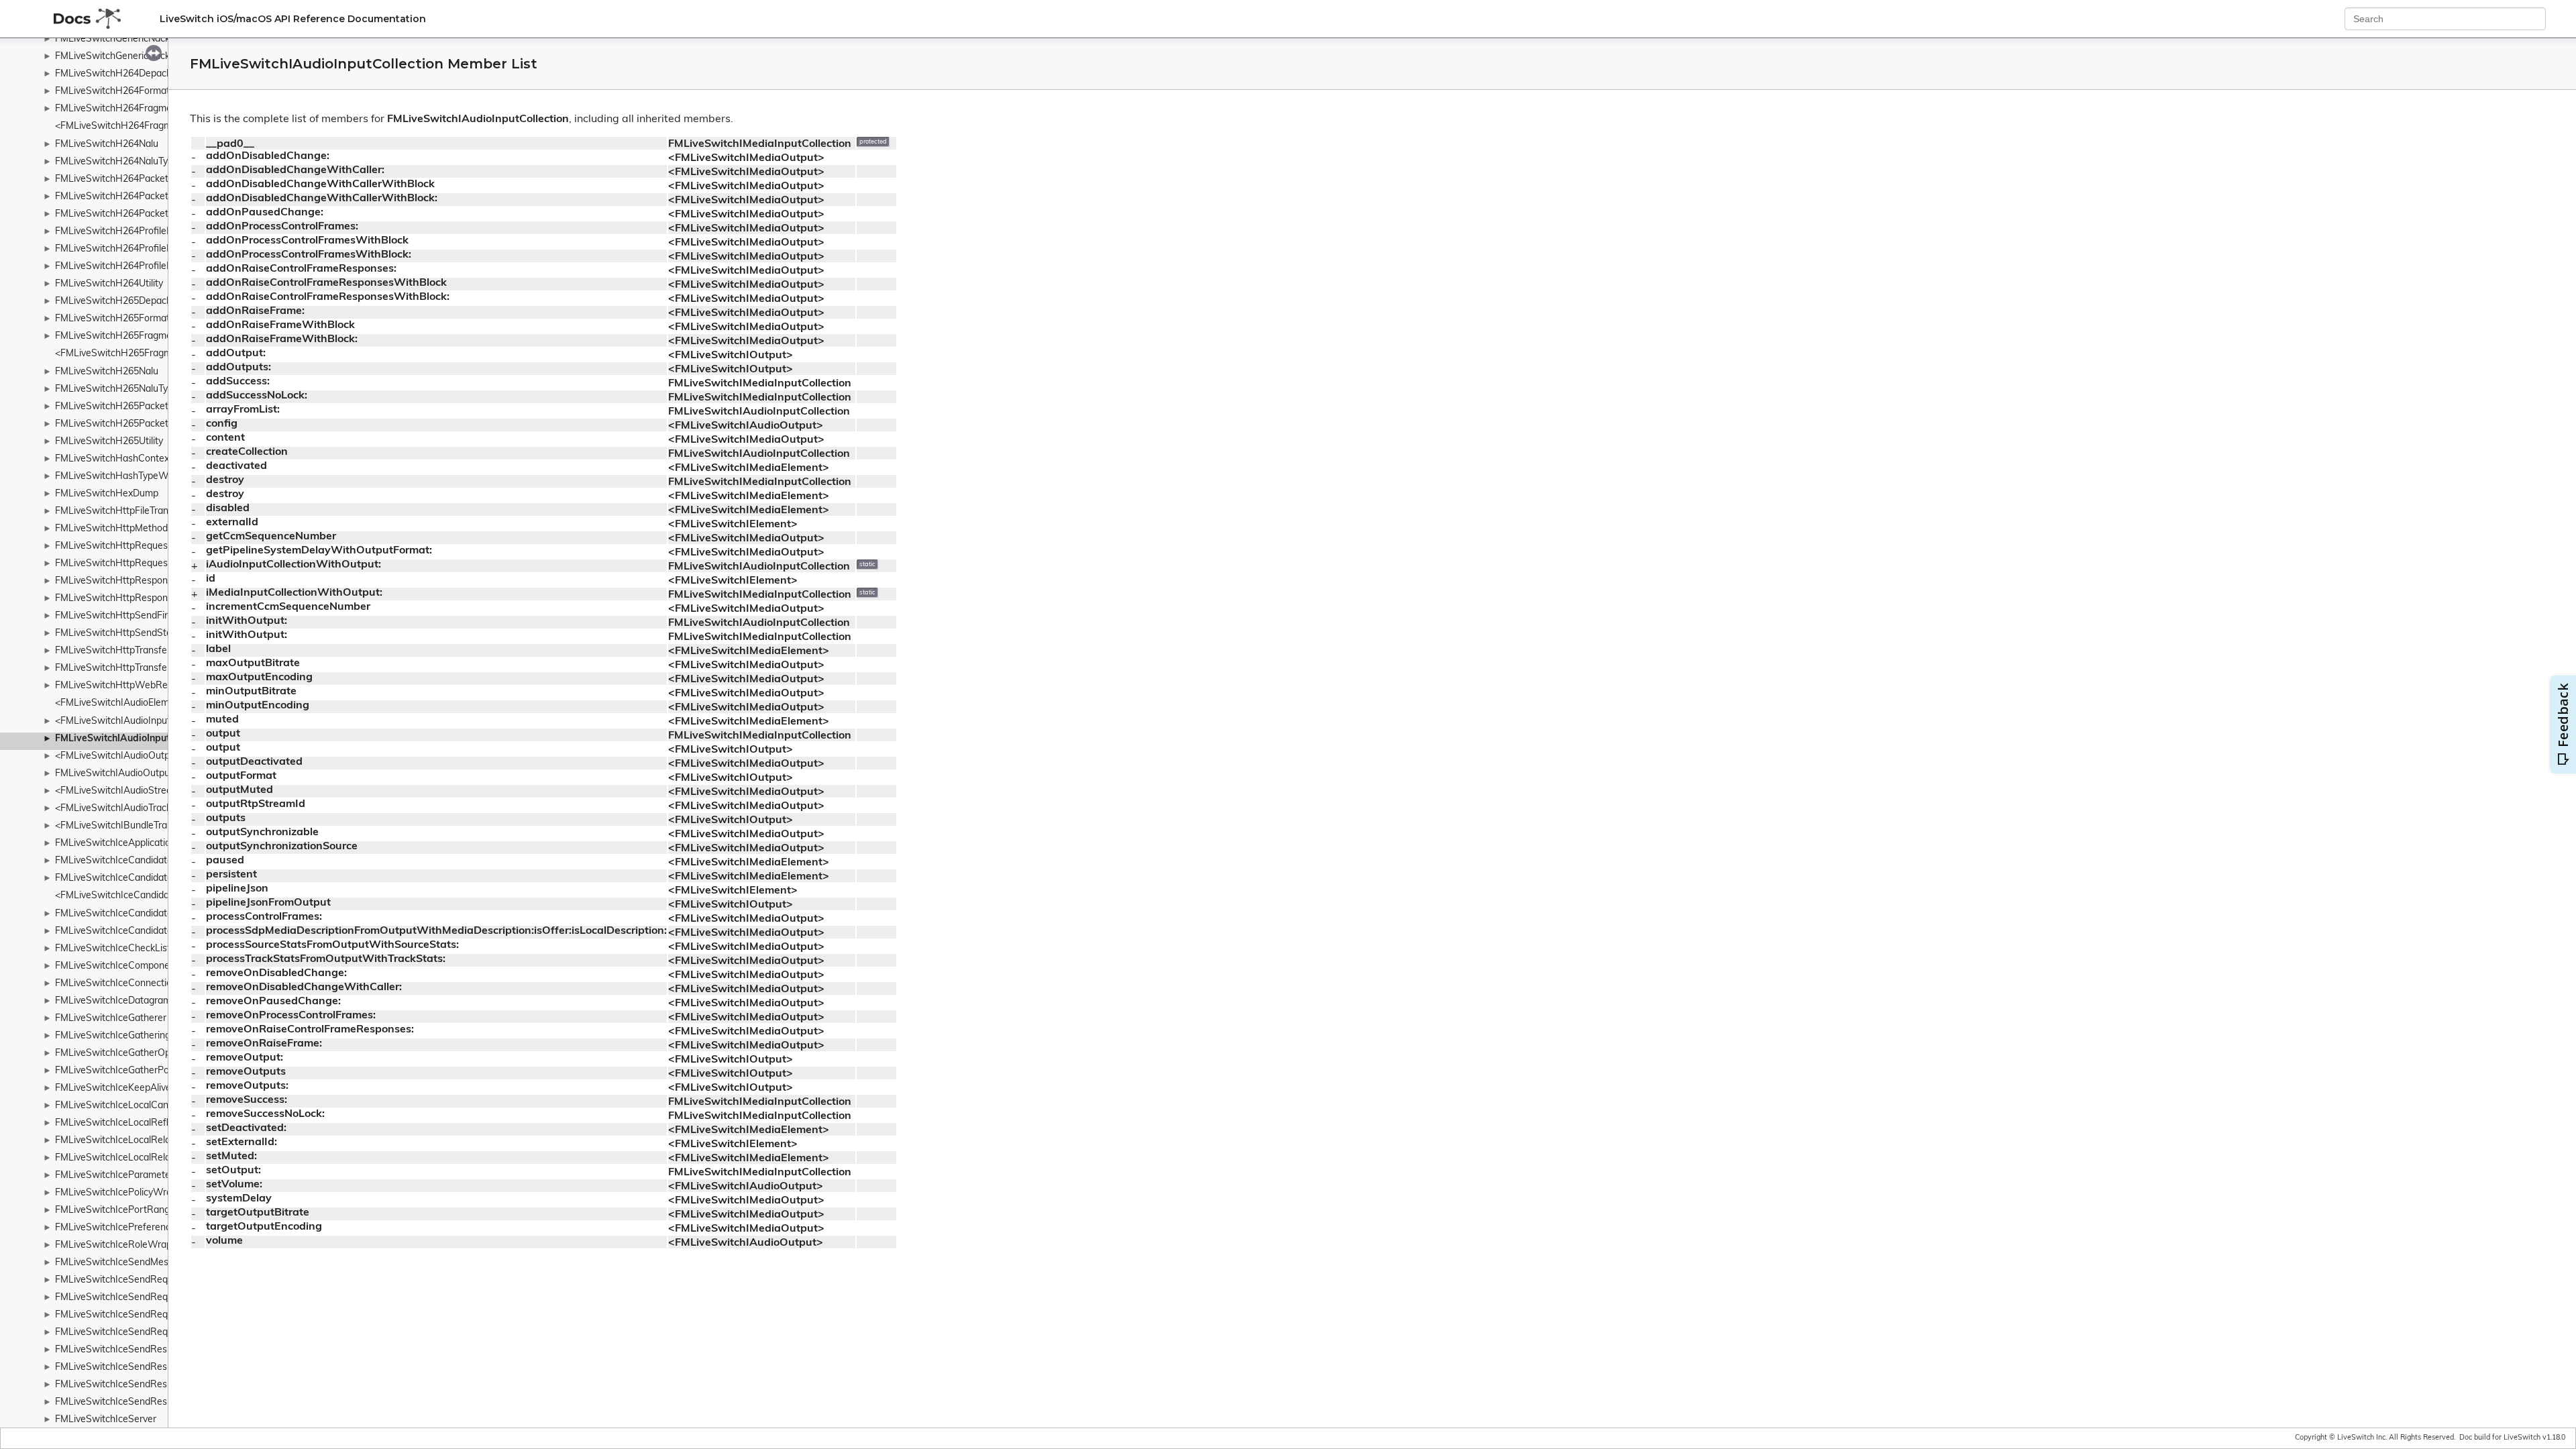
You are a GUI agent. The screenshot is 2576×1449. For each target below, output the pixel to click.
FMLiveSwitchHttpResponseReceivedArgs (146, 599)
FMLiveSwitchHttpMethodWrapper (130, 529)
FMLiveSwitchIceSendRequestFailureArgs (145, 1315)
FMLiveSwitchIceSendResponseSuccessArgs (152, 1402)
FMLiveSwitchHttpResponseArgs (126, 581)
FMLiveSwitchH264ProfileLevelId (126, 267)
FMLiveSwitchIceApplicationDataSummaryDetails (161, 844)
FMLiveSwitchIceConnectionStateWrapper (147, 984)
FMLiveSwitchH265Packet (112, 407)
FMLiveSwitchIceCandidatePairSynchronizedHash (162, 914)
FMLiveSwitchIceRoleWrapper (120, 1245)
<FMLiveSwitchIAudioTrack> (116, 809)
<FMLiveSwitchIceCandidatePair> (127, 896)
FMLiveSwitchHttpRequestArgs (123, 546)
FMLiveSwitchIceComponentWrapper (136, 966)
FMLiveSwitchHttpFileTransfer (120, 512)
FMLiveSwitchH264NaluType (117, 162)
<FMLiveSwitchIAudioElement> (122, 703)
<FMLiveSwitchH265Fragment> (123, 354)
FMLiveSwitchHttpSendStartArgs (127, 634)
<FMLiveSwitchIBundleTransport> (128, 826)
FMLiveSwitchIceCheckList (113, 949)
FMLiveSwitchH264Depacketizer (125, 74)
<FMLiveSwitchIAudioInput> (115, 721)
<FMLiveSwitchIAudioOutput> (119, 756)
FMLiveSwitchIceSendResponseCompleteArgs (155, 1367)
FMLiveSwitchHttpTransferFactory (129, 668)
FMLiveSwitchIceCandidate (114, 861)
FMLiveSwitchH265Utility (109, 442)
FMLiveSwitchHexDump (107, 494)
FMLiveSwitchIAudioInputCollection (135, 739)
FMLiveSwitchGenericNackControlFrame (142, 57)
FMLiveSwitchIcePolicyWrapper (123, 1193)
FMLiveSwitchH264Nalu (107, 145)
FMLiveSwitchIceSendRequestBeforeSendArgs (157, 1280)
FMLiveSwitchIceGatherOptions (123, 1054)
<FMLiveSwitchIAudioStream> (120, 791)
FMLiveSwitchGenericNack (112, 39)
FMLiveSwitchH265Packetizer (119, 424)
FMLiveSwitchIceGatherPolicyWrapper (138, 1071)
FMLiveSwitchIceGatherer (111, 1019)
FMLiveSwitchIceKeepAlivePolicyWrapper (145, 1088)
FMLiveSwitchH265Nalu (107, 372)
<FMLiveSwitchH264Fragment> (123, 126)
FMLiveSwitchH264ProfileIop (117, 249)
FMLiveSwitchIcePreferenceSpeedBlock (141, 1228)
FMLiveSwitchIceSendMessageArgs (132, 1263)
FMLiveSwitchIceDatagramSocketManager (147, 1001)
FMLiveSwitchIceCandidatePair (122, 878)
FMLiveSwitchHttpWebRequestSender (139, 686)
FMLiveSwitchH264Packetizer (119, 214)
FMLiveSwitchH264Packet (112, 179)
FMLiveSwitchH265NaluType (117, 389)
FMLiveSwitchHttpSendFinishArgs (128, 616)
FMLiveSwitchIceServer (106, 1420)
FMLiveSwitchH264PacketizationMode (138, 197)
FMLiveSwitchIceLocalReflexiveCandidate (145, 1123)
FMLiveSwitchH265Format (112, 319)
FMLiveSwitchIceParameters (117, 1176)
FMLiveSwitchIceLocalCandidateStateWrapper (156, 1106)
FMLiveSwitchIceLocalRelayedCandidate (143, 1141)
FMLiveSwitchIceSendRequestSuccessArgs (149, 1333)
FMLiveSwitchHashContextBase (125, 459)
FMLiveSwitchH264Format (112, 92)
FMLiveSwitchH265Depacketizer (125, 302)
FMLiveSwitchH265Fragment (118, 336)
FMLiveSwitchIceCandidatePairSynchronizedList (159, 931)
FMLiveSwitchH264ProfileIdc (117, 232)
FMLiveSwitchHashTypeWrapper (126, 477)
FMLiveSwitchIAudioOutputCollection (135, 774)
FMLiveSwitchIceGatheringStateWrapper (144, 1036)
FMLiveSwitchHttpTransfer (113, 651)
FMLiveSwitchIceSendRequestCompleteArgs (152, 1298)
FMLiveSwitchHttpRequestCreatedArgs (141, 564)
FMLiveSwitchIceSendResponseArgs (134, 1350)
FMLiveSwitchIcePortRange (115, 1211)
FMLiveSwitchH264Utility (109, 284)
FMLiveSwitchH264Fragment (118, 109)
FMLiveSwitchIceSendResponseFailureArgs (149, 1385)
